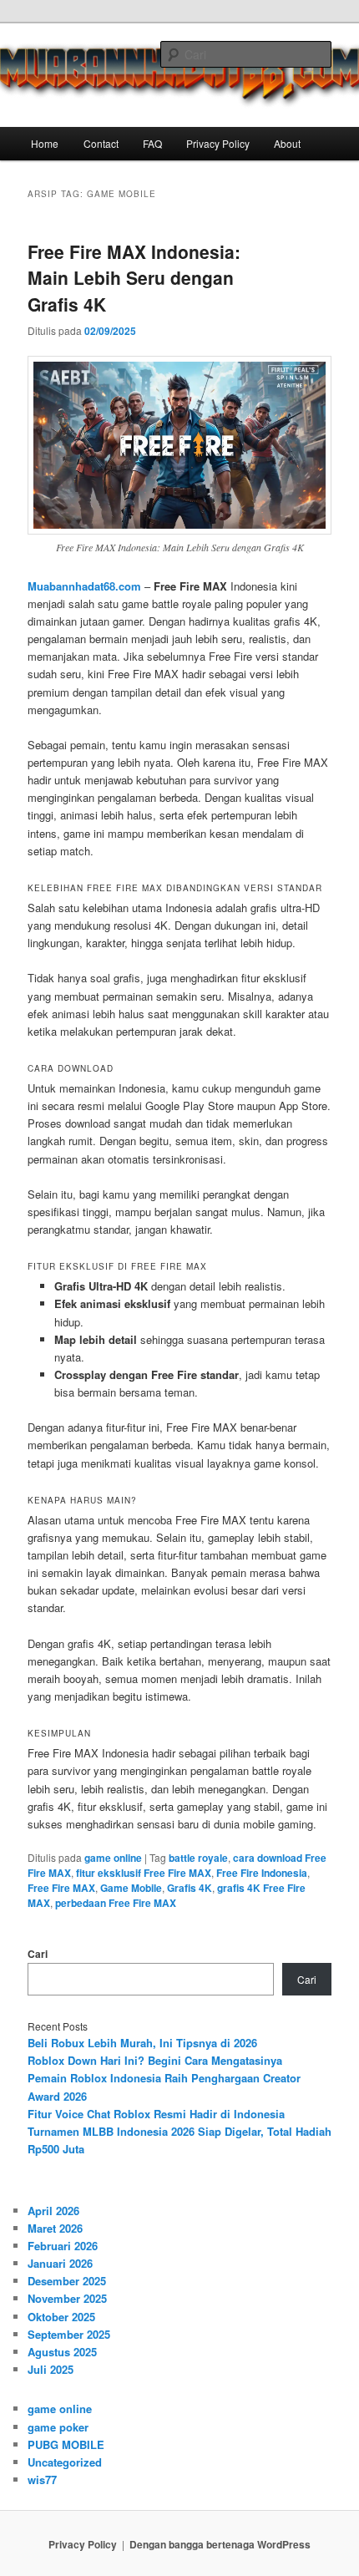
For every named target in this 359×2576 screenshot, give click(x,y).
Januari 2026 (60, 2263)
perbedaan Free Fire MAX (116, 1903)
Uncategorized (65, 2462)
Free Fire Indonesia (262, 1873)
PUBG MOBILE (66, 2444)
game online (113, 1858)
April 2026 (53, 2211)
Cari (38, 1954)
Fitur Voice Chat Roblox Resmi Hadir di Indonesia (156, 2114)
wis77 (42, 2480)
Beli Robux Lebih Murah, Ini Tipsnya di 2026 (142, 2043)
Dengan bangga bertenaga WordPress (220, 2544)
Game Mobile (131, 1888)
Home (45, 143)
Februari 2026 (63, 2246)
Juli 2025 (51, 2369)
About (287, 143)
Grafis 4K (190, 1888)
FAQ (152, 143)
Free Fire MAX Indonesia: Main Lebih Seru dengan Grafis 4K (134, 278)
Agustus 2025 (62, 2352)
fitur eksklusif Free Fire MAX (144, 1873)
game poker (58, 2427)
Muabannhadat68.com (84, 586)
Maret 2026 (55, 2228)
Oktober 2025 (61, 2317)
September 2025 (69, 2334)
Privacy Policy (218, 143)
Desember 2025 (67, 2281)
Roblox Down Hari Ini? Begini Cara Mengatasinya (155, 2060)
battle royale (198, 1858)
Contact (101, 143)
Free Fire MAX (61, 1888)
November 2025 (67, 2298)
